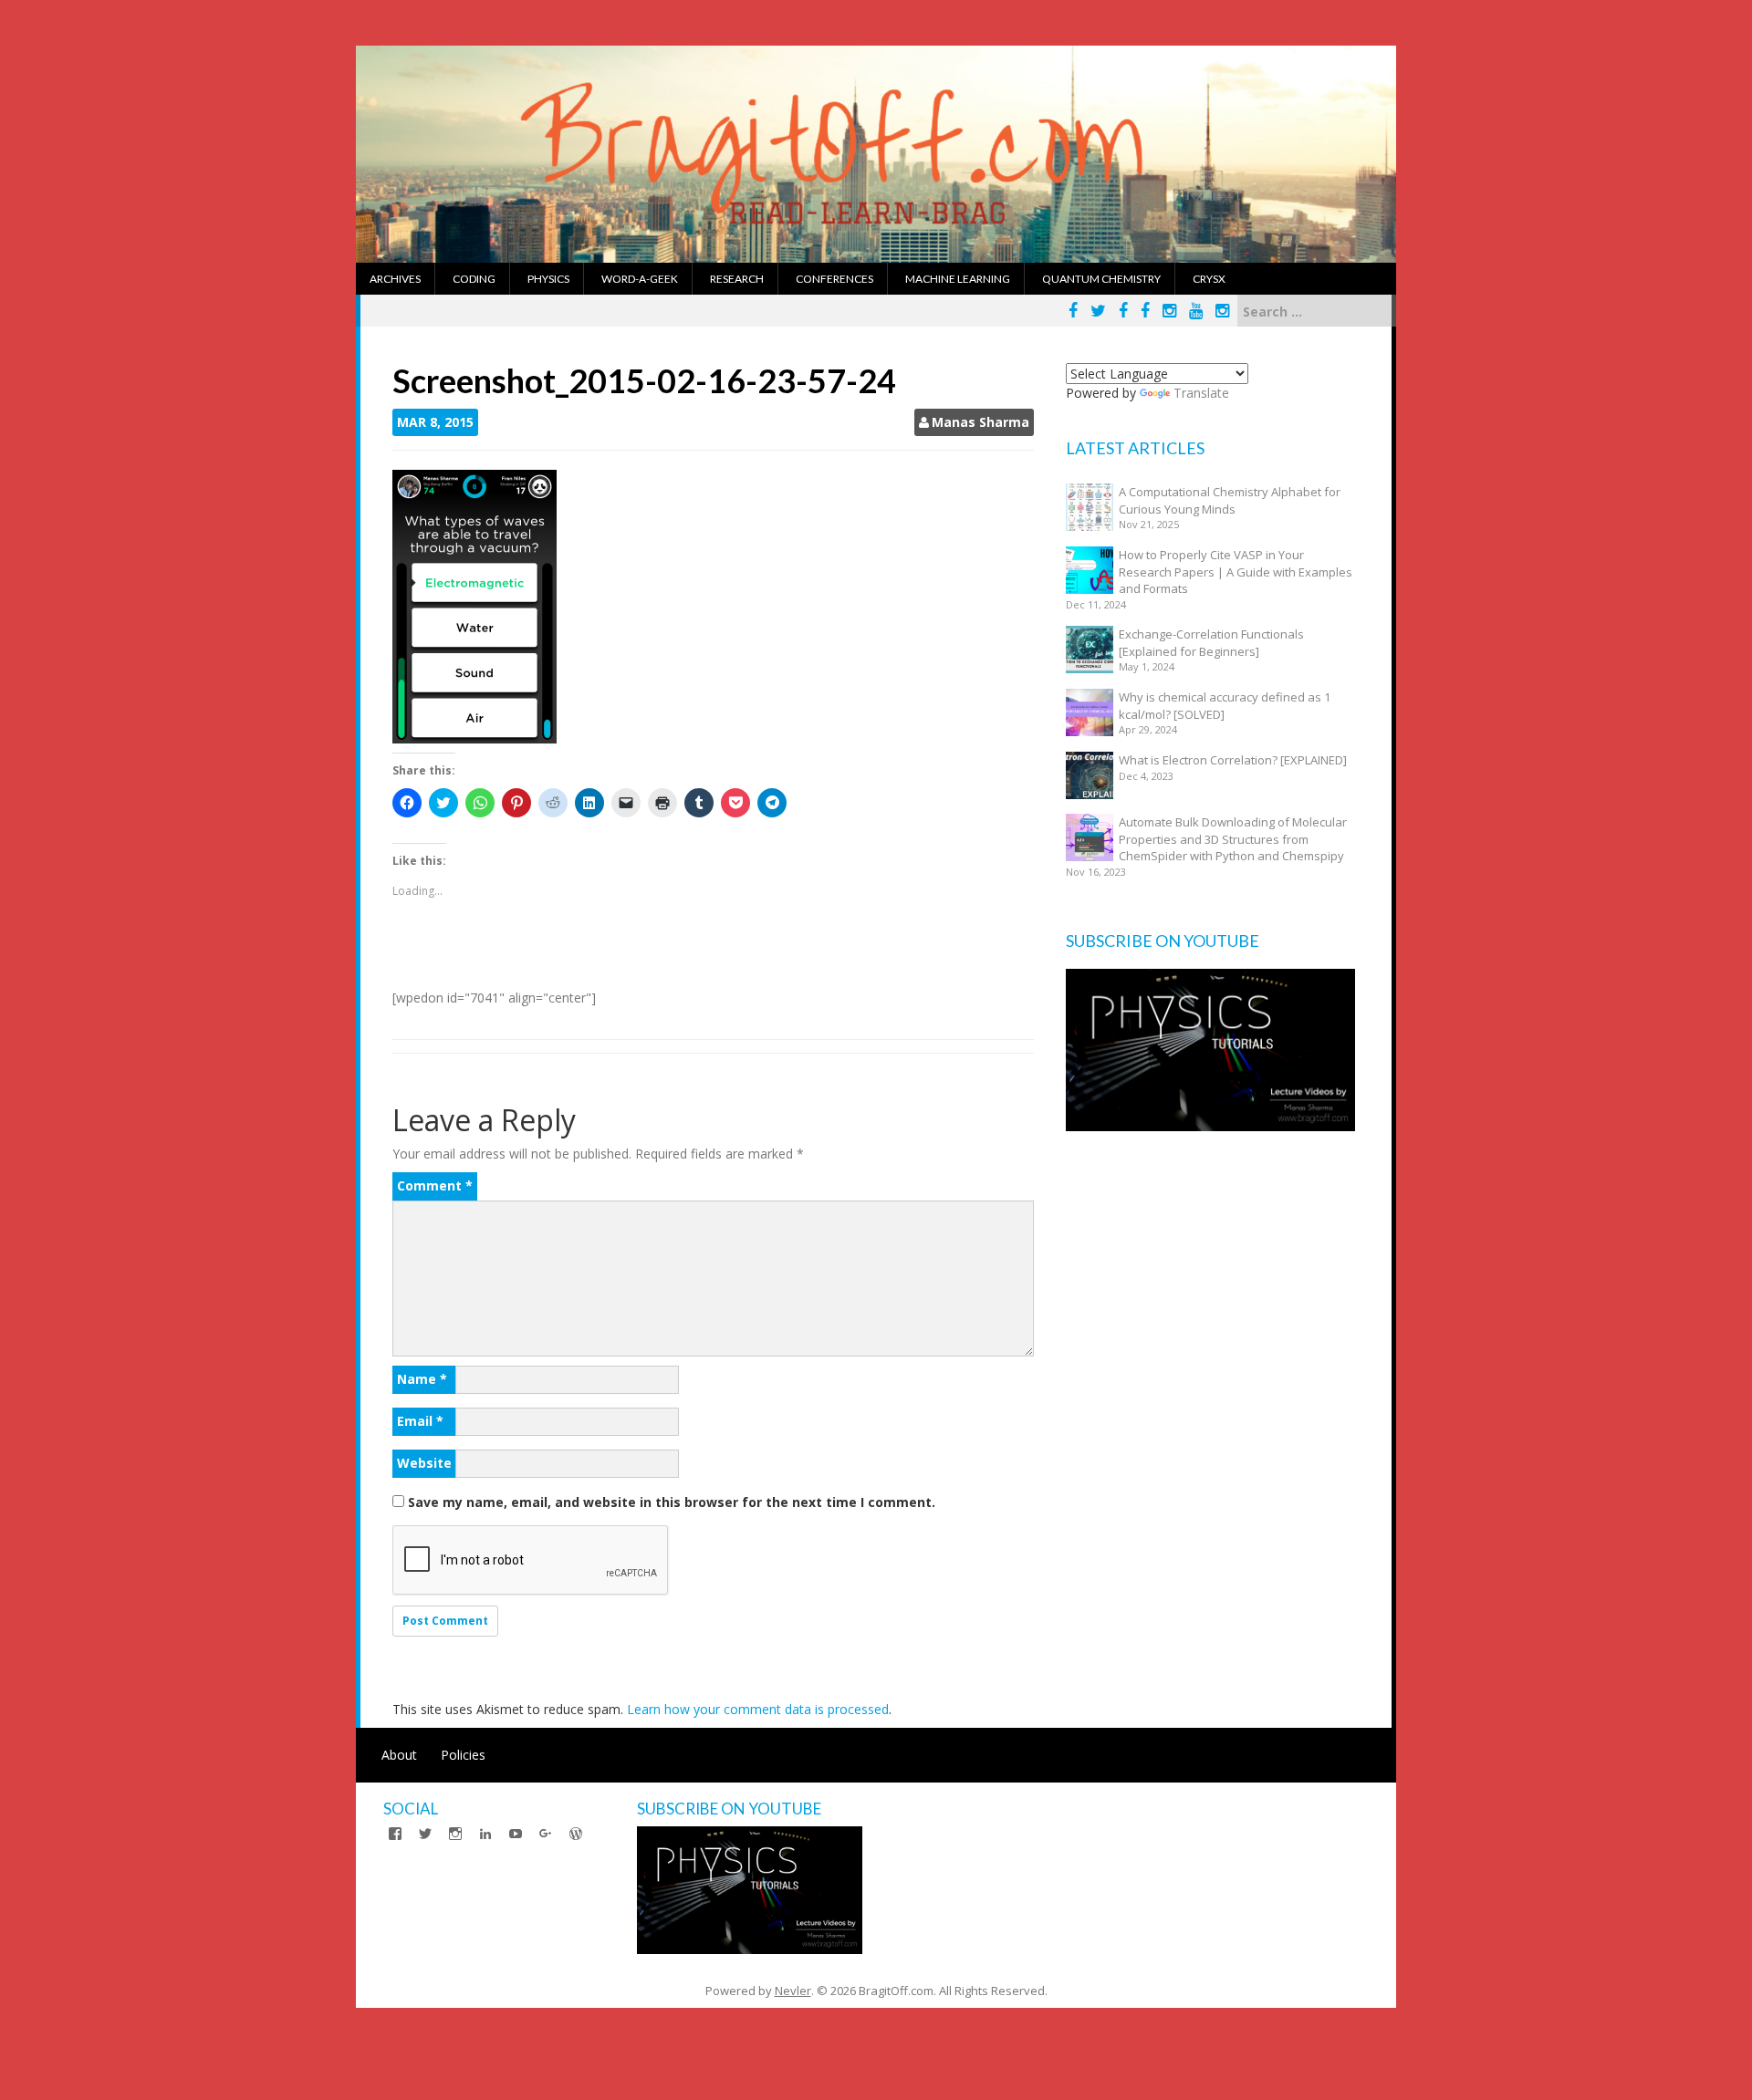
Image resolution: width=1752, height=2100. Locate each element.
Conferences (834, 279)
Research (737, 279)
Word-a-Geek (640, 279)
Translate (1201, 393)
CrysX (1209, 279)
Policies (463, 1755)
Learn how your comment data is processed (758, 1709)
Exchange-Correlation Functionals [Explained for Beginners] (1211, 643)
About (399, 1755)
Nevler (793, 1991)
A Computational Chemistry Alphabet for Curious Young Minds (1230, 500)
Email (420, 1421)
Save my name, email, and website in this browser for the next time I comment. (672, 1502)
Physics (548, 279)
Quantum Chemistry (1101, 279)
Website (424, 1463)
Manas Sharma (980, 422)
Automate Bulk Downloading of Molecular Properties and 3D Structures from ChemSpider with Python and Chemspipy (1233, 839)
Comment (435, 1185)
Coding (474, 279)
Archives (395, 279)
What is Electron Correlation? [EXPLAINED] (1233, 760)
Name (422, 1379)
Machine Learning (958, 279)
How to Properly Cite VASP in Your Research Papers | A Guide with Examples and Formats (1236, 572)
